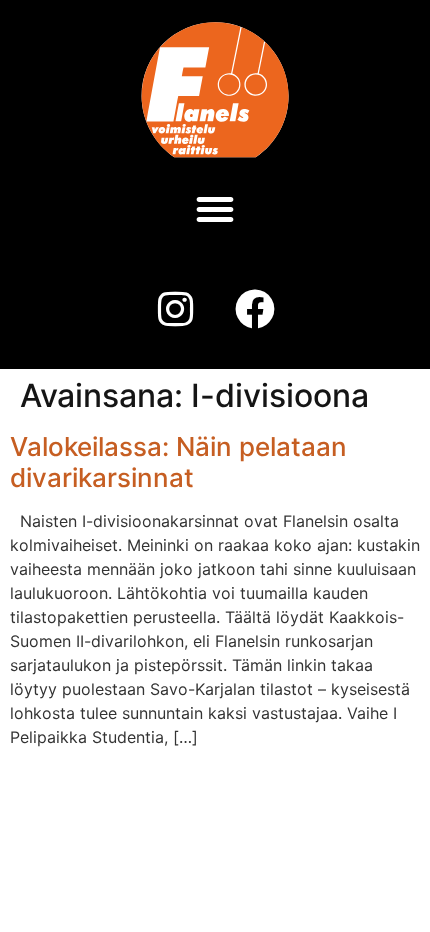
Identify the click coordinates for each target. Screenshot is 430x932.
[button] (215, 209)
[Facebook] (255, 309)
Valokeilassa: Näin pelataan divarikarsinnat (178, 462)
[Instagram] (175, 309)
